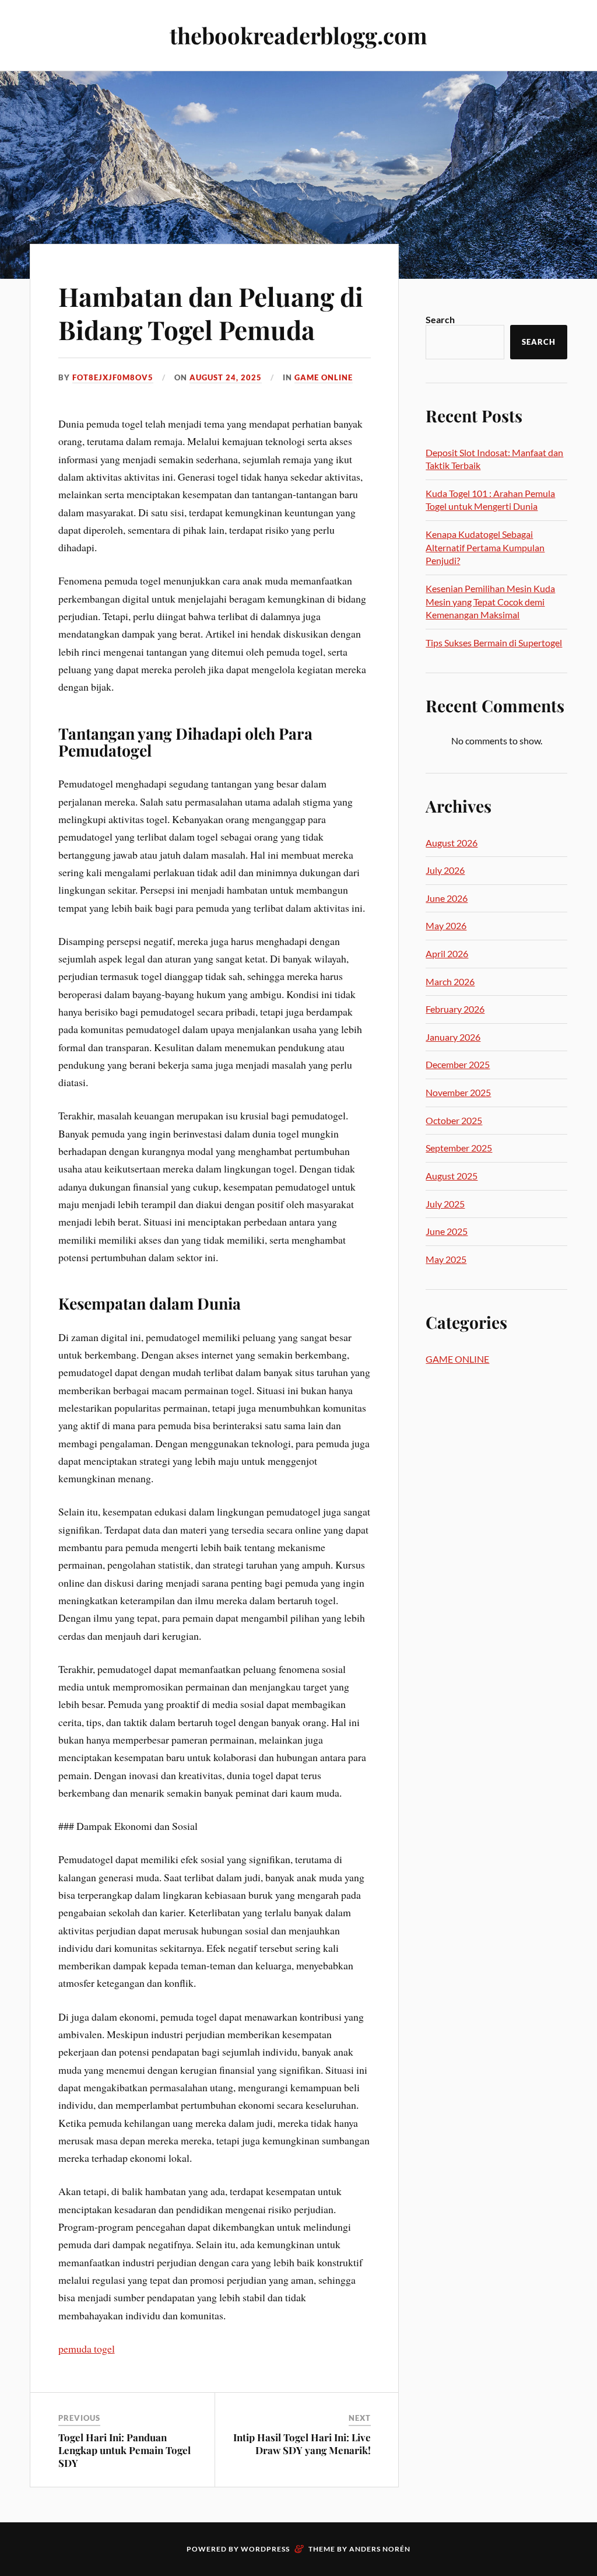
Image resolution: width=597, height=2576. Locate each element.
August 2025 (452, 1176)
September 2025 (459, 1148)
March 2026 (450, 981)
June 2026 (447, 898)
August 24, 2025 (226, 377)
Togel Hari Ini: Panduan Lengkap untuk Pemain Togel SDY (124, 2450)
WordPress (265, 2549)
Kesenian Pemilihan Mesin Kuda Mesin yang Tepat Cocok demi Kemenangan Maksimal (490, 601)
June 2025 (447, 1231)
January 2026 (453, 1037)
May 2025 (446, 1259)
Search (440, 319)
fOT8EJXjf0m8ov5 (113, 377)
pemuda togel (87, 2348)
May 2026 (446, 925)
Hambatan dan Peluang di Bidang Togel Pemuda (211, 313)
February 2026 (455, 1009)
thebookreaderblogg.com (298, 35)
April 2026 (447, 953)
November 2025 (458, 1092)
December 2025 (458, 1064)
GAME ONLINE (324, 377)
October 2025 (454, 1120)
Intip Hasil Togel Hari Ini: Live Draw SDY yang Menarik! (302, 2444)
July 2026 (445, 870)
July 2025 (445, 1204)
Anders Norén (380, 2549)
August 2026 (452, 843)
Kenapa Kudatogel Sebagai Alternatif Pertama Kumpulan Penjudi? (485, 547)
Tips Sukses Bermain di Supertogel (494, 643)
